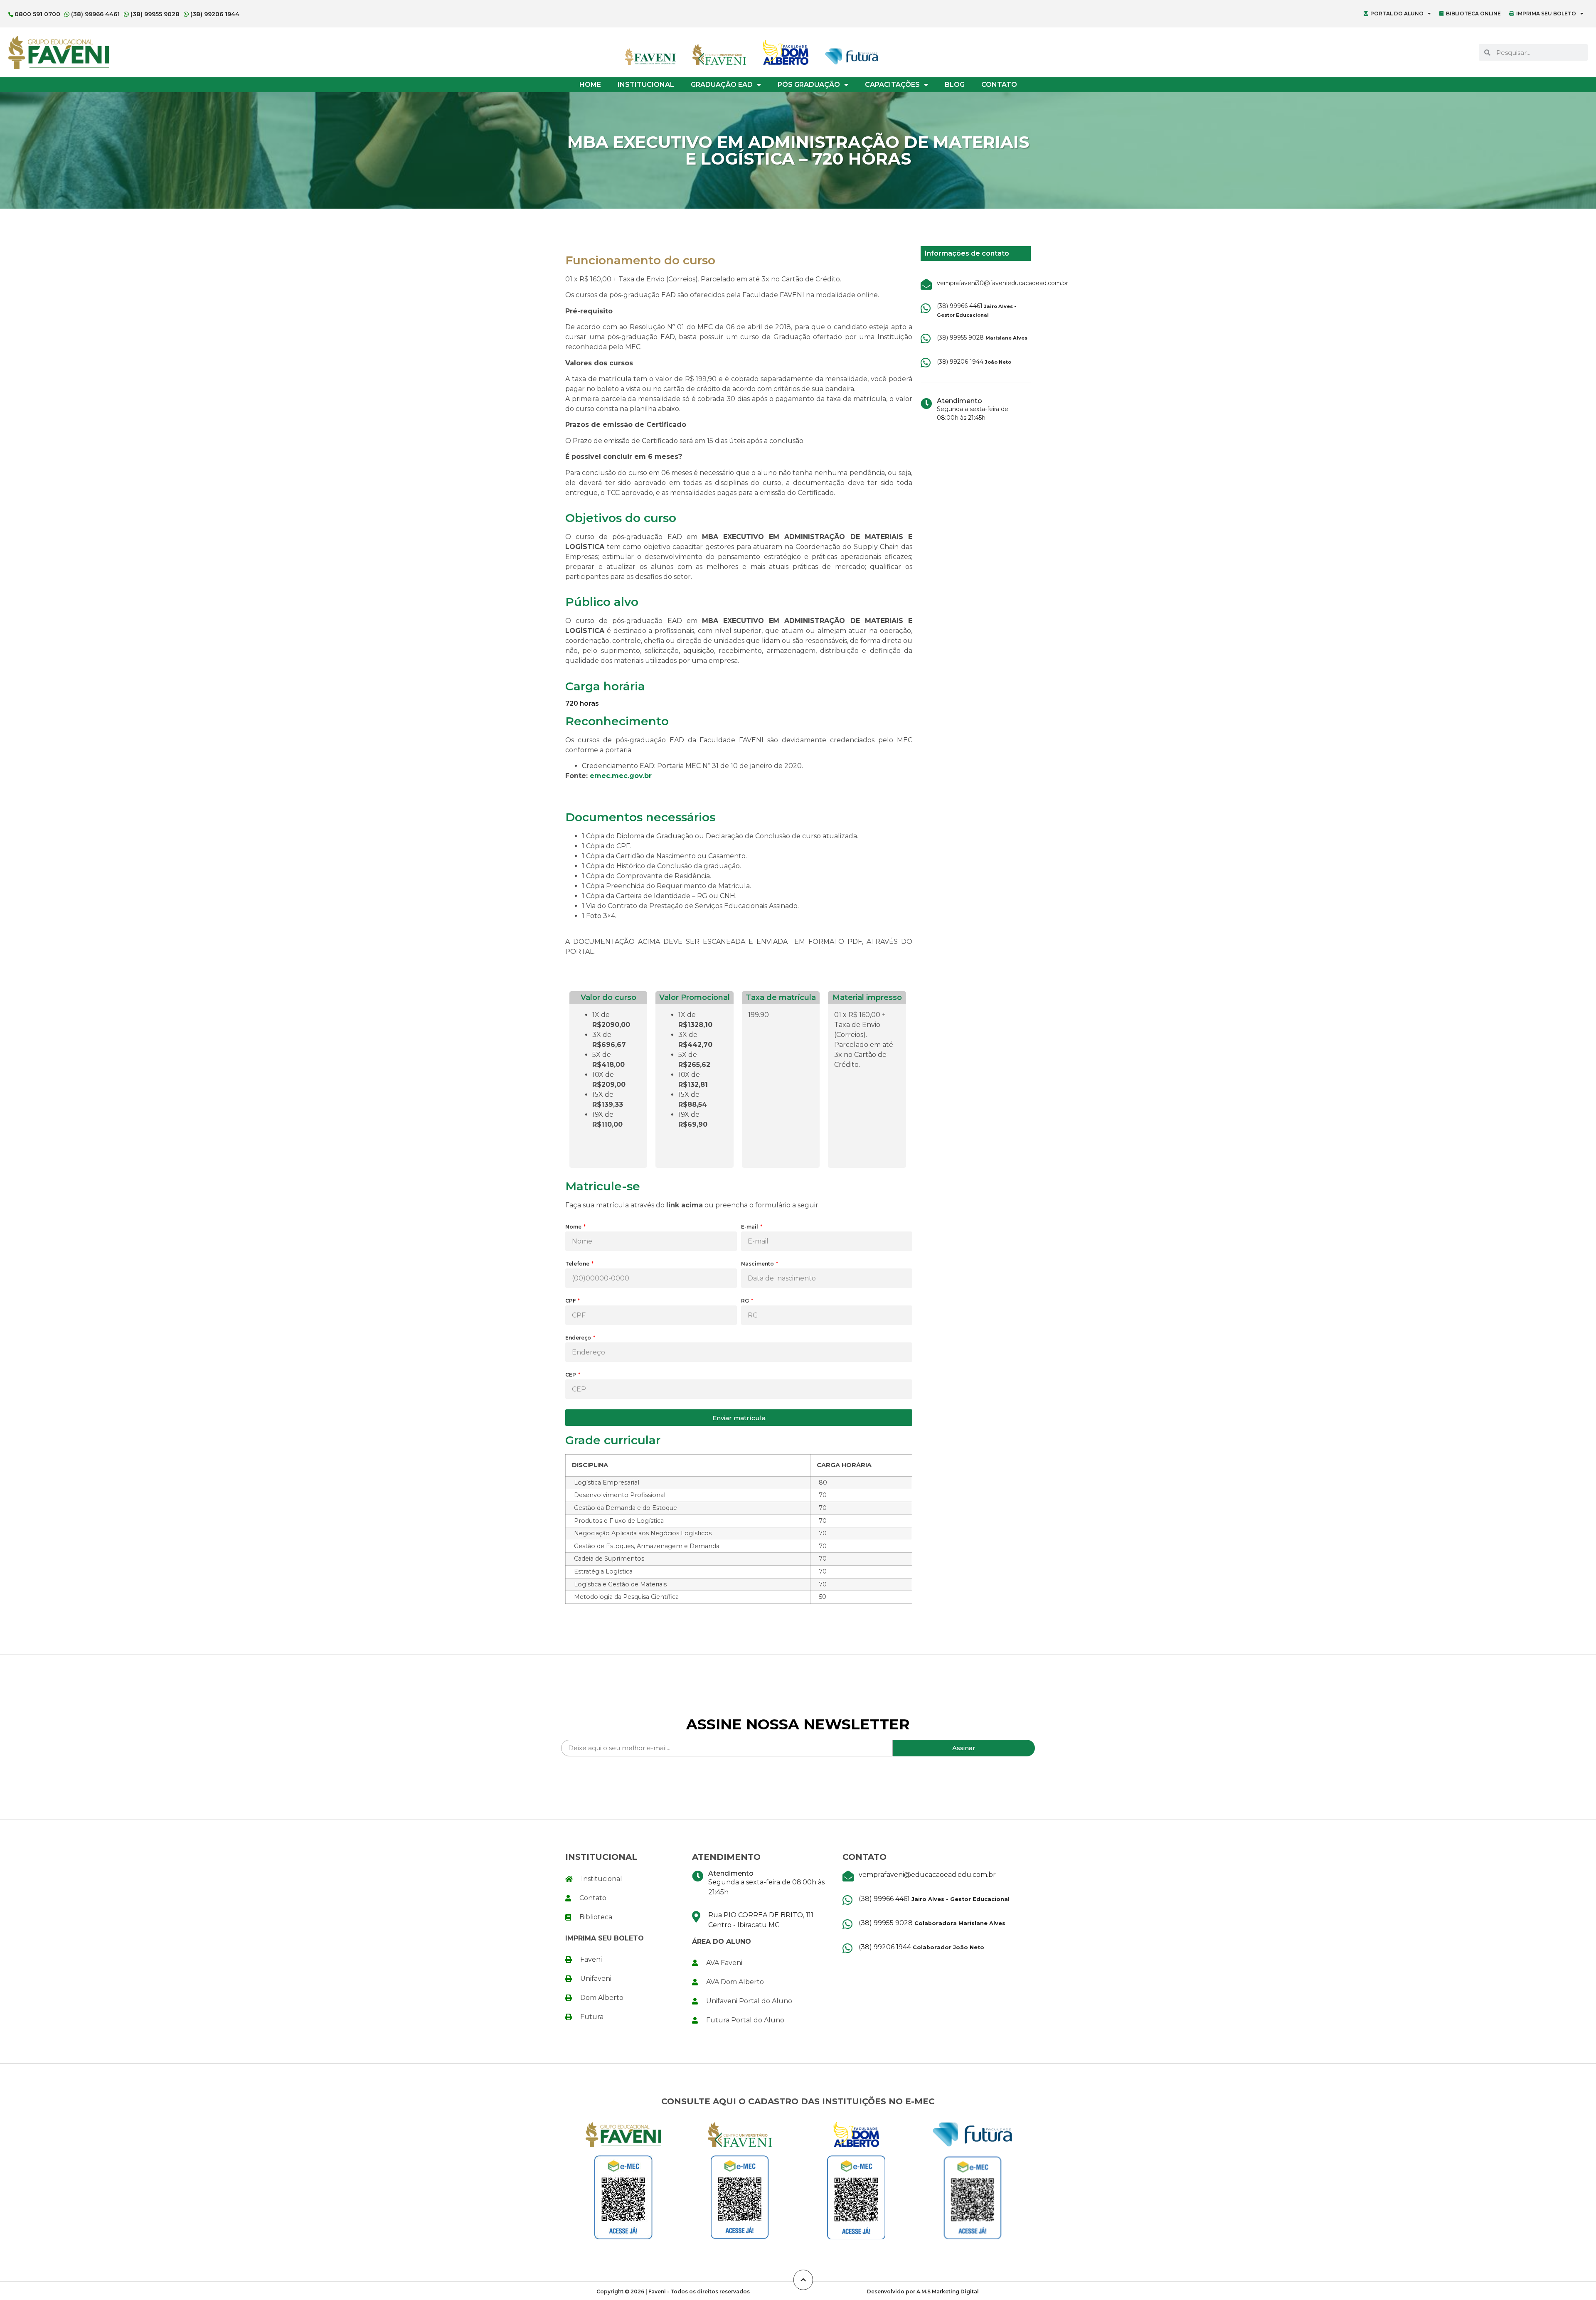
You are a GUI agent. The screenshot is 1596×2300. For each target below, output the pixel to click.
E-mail (750, 1227)
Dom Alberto (602, 1998)
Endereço (579, 1338)
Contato (999, 85)
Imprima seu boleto (1546, 14)
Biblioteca (596, 1917)
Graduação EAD (722, 85)
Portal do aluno (1397, 14)
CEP (571, 1375)
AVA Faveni (724, 1963)
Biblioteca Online (1473, 14)
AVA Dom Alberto (735, 1982)
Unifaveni (596, 1979)
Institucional (646, 85)
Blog (955, 85)
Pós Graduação (809, 85)
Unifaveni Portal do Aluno (749, 2001)
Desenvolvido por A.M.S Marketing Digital (923, 2291)
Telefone (578, 1264)
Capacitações (892, 85)
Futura (592, 2017)
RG (746, 1301)
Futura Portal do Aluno (745, 2020)
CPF (571, 1301)
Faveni (591, 1959)
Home (590, 85)
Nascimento (758, 1264)
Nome (574, 1227)
